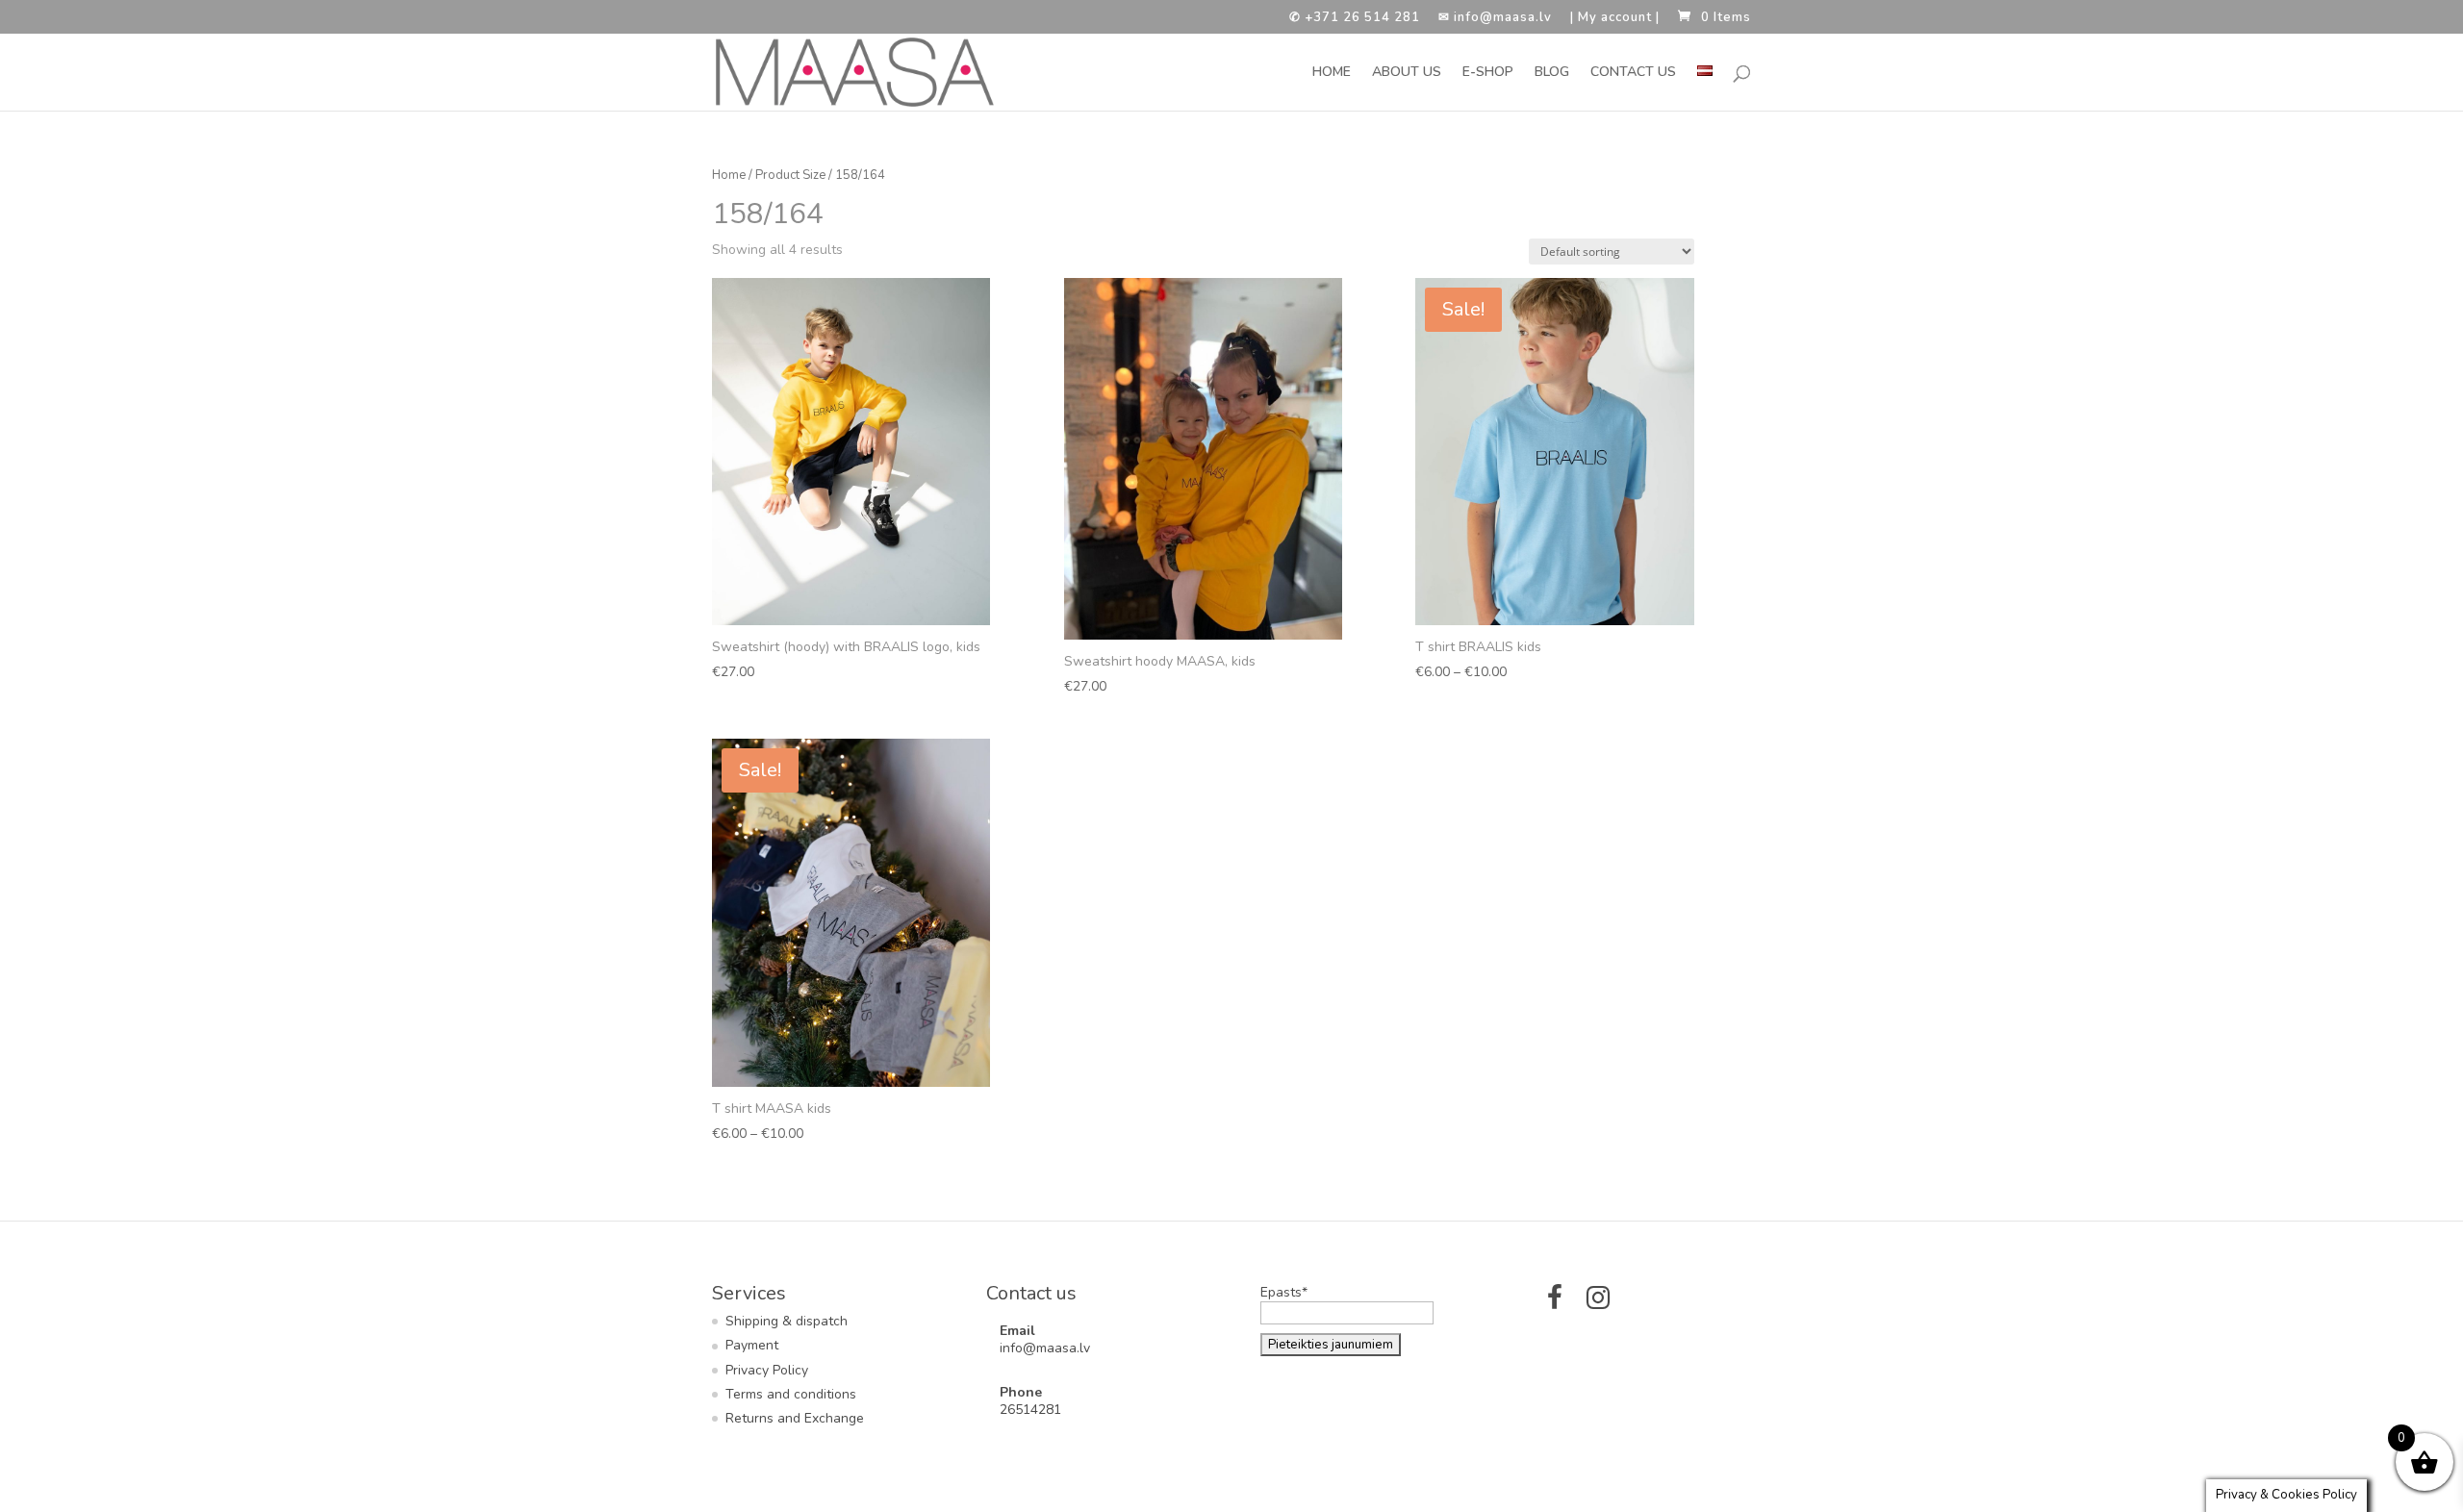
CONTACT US (1633, 73)
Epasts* (1284, 1292)
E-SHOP (1488, 73)
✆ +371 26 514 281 (1355, 19)
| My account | (1615, 19)
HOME (1332, 73)
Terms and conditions (791, 1394)
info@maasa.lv (1045, 1348)
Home (729, 175)
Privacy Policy (767, 1370)
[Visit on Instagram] (1598, 1303)
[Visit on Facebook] (1555, 1303)
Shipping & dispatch (787, 1321)
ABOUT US (1407, 73)
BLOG (1552, 73)
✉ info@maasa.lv (1495, 19)
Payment (752, 1345)
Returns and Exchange (795, 1418)
